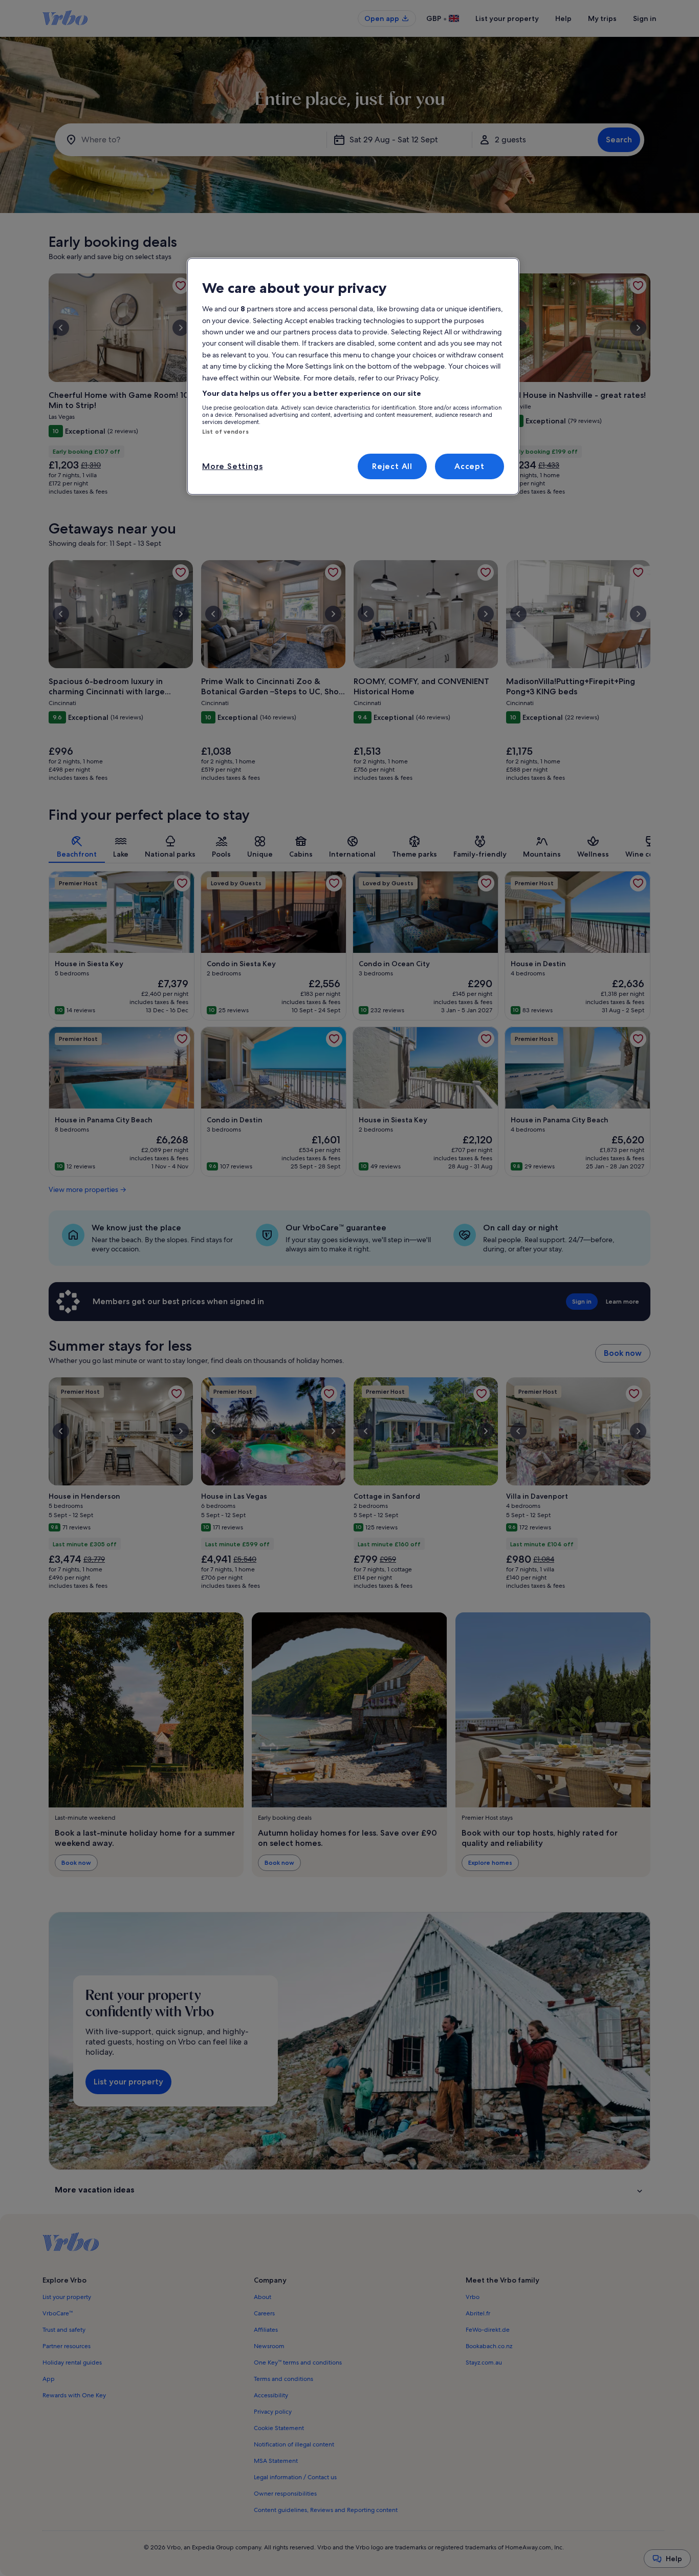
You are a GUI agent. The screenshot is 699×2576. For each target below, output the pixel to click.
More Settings (232, 466)
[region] (353, 376)
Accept (469, 466)
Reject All (392, 466)
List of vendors (225, 432)
